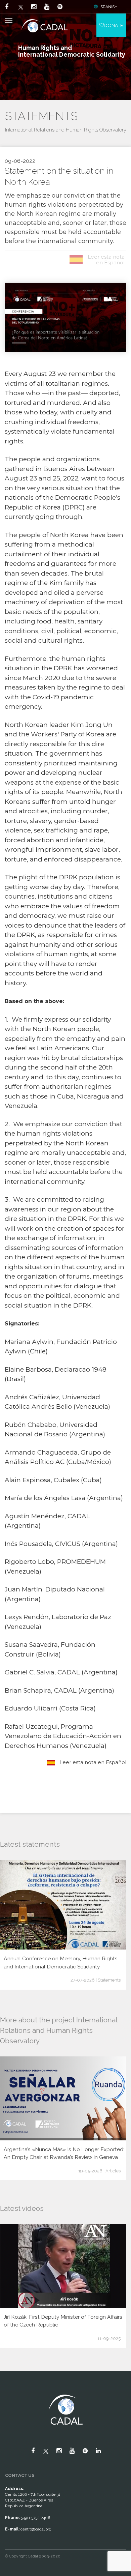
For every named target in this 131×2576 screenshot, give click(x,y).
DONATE (113, 25)
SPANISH (109, 7)
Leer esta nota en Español (92, 1762)
